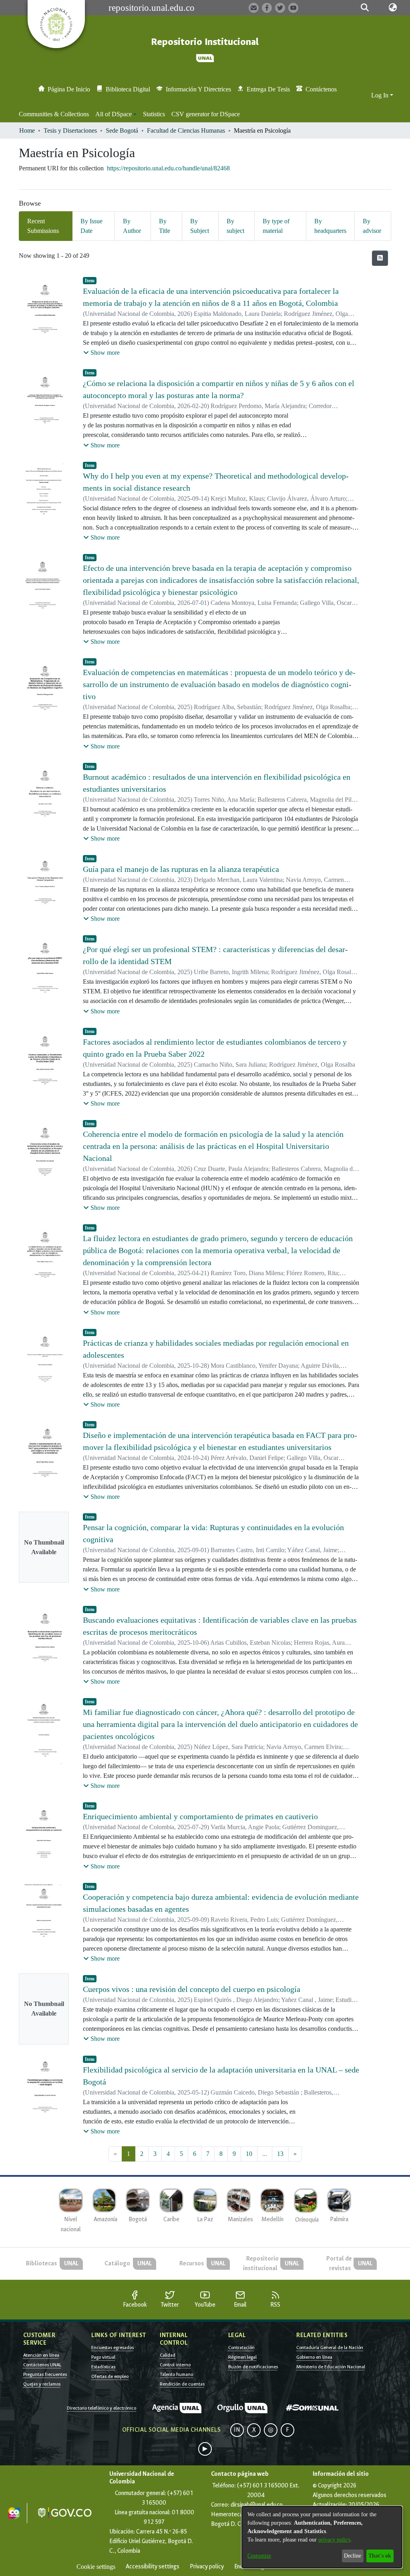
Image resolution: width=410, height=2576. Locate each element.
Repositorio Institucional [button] (205, 42)
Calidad (168, 2355)
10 (249, 2154)
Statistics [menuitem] (154, 114)
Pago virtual (103, 2357)
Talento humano (176, 2374)
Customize (259, 2556)
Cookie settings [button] (96, 2567)
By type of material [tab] (276, 226)
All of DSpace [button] (114, 114)
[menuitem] (116, 114)
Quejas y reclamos (42, 2384)
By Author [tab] (132, 226)
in (237, 2430)
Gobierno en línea (314, 2357)
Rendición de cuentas (182, 2384)
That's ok (380, 2556)
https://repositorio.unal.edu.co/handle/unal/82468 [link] (168, 168)
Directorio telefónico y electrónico (101, 2408)
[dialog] (322, 2537)
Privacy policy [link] (207, 2567)
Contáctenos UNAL (42, 2365)
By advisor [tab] (372, 226)
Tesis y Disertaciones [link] (70, 130)
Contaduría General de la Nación (330, 2348)
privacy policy (334, 2540)
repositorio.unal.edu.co (152, 8)
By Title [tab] (165, 226)
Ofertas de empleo (110, 2376)
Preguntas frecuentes (45, 2374)
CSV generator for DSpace (206, 114)
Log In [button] (381, 95)
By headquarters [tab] (330, 226)
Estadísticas (103, 2367)
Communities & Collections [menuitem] (54, 114)
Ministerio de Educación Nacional (331, 2367)
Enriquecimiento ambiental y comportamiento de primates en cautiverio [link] (200, 1816)
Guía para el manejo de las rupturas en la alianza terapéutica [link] (181, 869)
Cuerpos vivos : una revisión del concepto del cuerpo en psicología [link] (192, 1989)
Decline (353, 2556)
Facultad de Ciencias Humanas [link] (186, 130)
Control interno (175, 2365)
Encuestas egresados (113, 2348)
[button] (365, 8)
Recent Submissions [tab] (43, 226)
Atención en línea (41, 2355)
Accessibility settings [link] (153, 2567)
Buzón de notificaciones (253, 2367)
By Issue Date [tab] (91, 226)
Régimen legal (242, 2357)
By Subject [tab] (200, 226)
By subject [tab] (235, 226)
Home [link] (27, 130)
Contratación (241, 2348)
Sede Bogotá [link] (122, 130)
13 (280, 2154)
